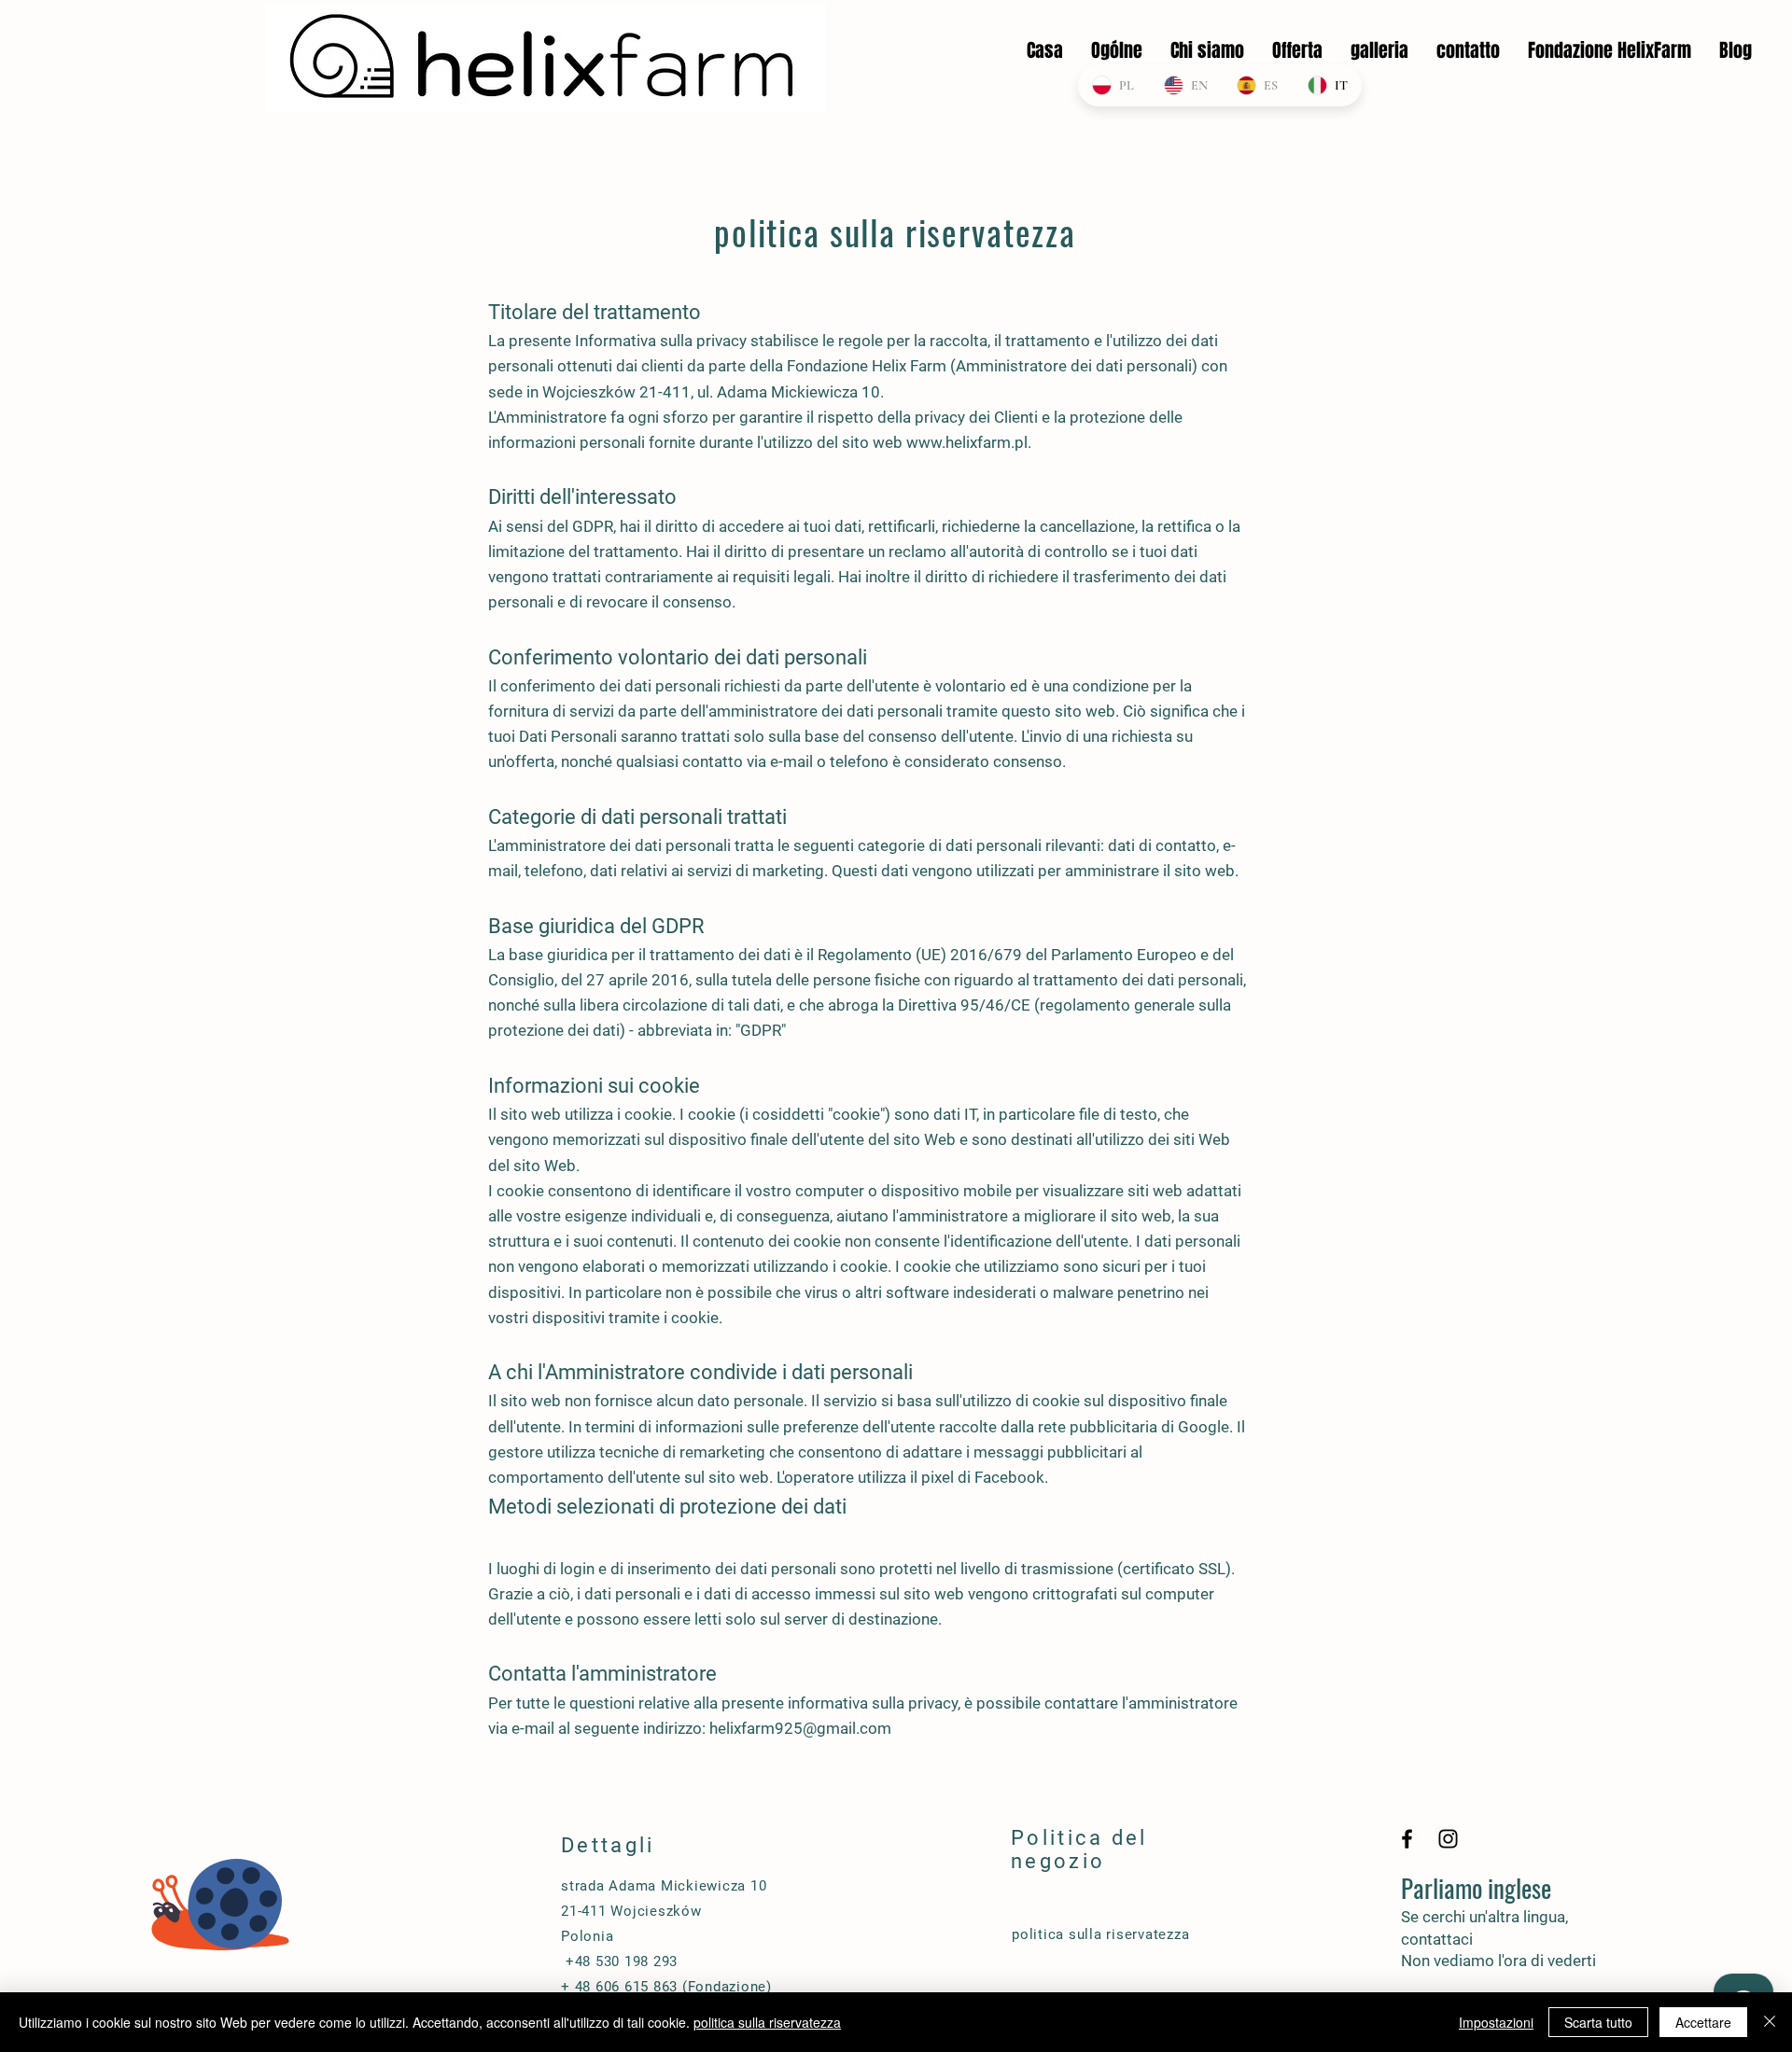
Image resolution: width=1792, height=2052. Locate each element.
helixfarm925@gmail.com (800, 1728)
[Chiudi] (1770, 2022)
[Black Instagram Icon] (1448, 1839)
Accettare (1703, 2022)
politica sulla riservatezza (767, 2022)
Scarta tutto (1598, 2022)
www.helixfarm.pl (967, 442)
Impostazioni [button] (1496, 2022)
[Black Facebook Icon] (1407, 1839)
